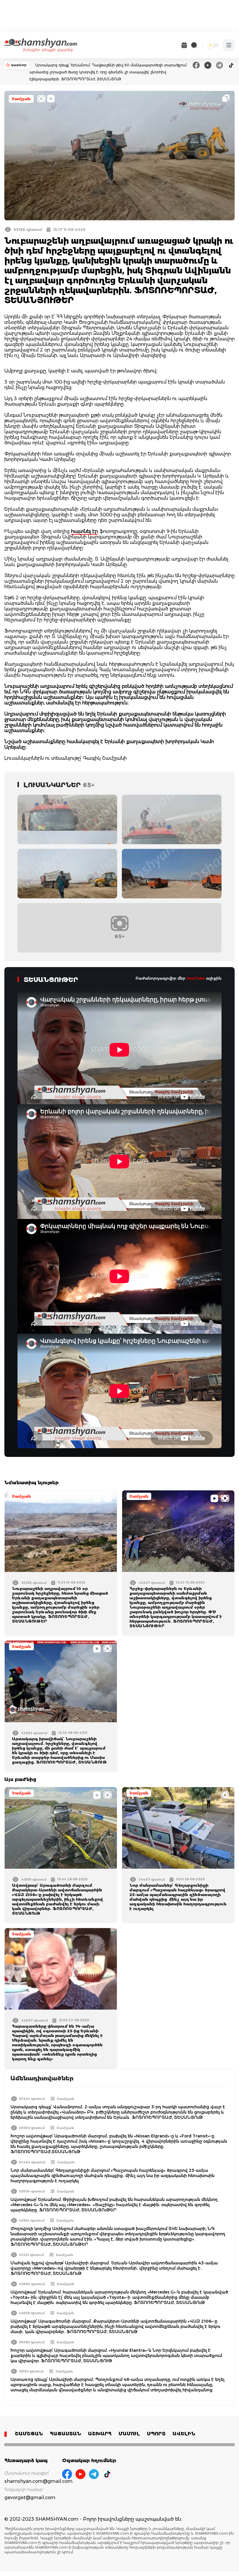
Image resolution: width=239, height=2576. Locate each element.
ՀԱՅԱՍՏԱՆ (65, 2434)
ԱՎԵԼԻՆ (184, 2434)
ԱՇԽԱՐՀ (100, 2434)
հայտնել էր (85, 531)
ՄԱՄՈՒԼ (129, 2434)
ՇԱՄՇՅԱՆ (29, 2434)
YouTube (196, 978)
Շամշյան (21, 99)
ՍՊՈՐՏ (156, 2434)
